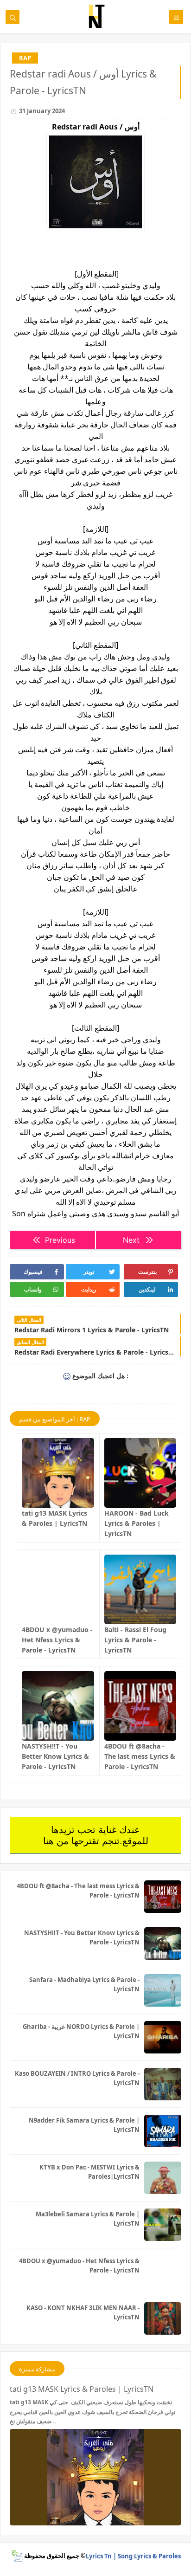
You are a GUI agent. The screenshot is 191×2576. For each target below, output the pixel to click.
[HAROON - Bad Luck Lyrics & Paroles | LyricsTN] (140, 1473)
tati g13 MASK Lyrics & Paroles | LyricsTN (82, 2389)
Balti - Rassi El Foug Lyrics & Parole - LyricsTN (135, 1640)
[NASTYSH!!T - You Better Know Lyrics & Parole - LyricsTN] (58, 1706)
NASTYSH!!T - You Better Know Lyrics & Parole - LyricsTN (55, 1756)
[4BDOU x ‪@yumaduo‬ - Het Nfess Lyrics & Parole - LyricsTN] (58, 1589)
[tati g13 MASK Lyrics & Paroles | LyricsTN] (58, 1473)
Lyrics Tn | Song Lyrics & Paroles (133, 2556)
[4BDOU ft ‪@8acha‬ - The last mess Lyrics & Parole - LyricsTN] (140, 1706)
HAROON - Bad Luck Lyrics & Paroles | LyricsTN (137, 1523)
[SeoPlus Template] (16, 2556)
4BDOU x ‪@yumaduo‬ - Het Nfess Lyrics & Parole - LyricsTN (57, 1640)
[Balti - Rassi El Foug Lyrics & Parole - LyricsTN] (140, 1589)
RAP (25, 58)
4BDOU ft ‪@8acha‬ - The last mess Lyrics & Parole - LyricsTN (140, 1756)
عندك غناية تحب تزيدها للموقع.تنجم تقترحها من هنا (96, 1835)
